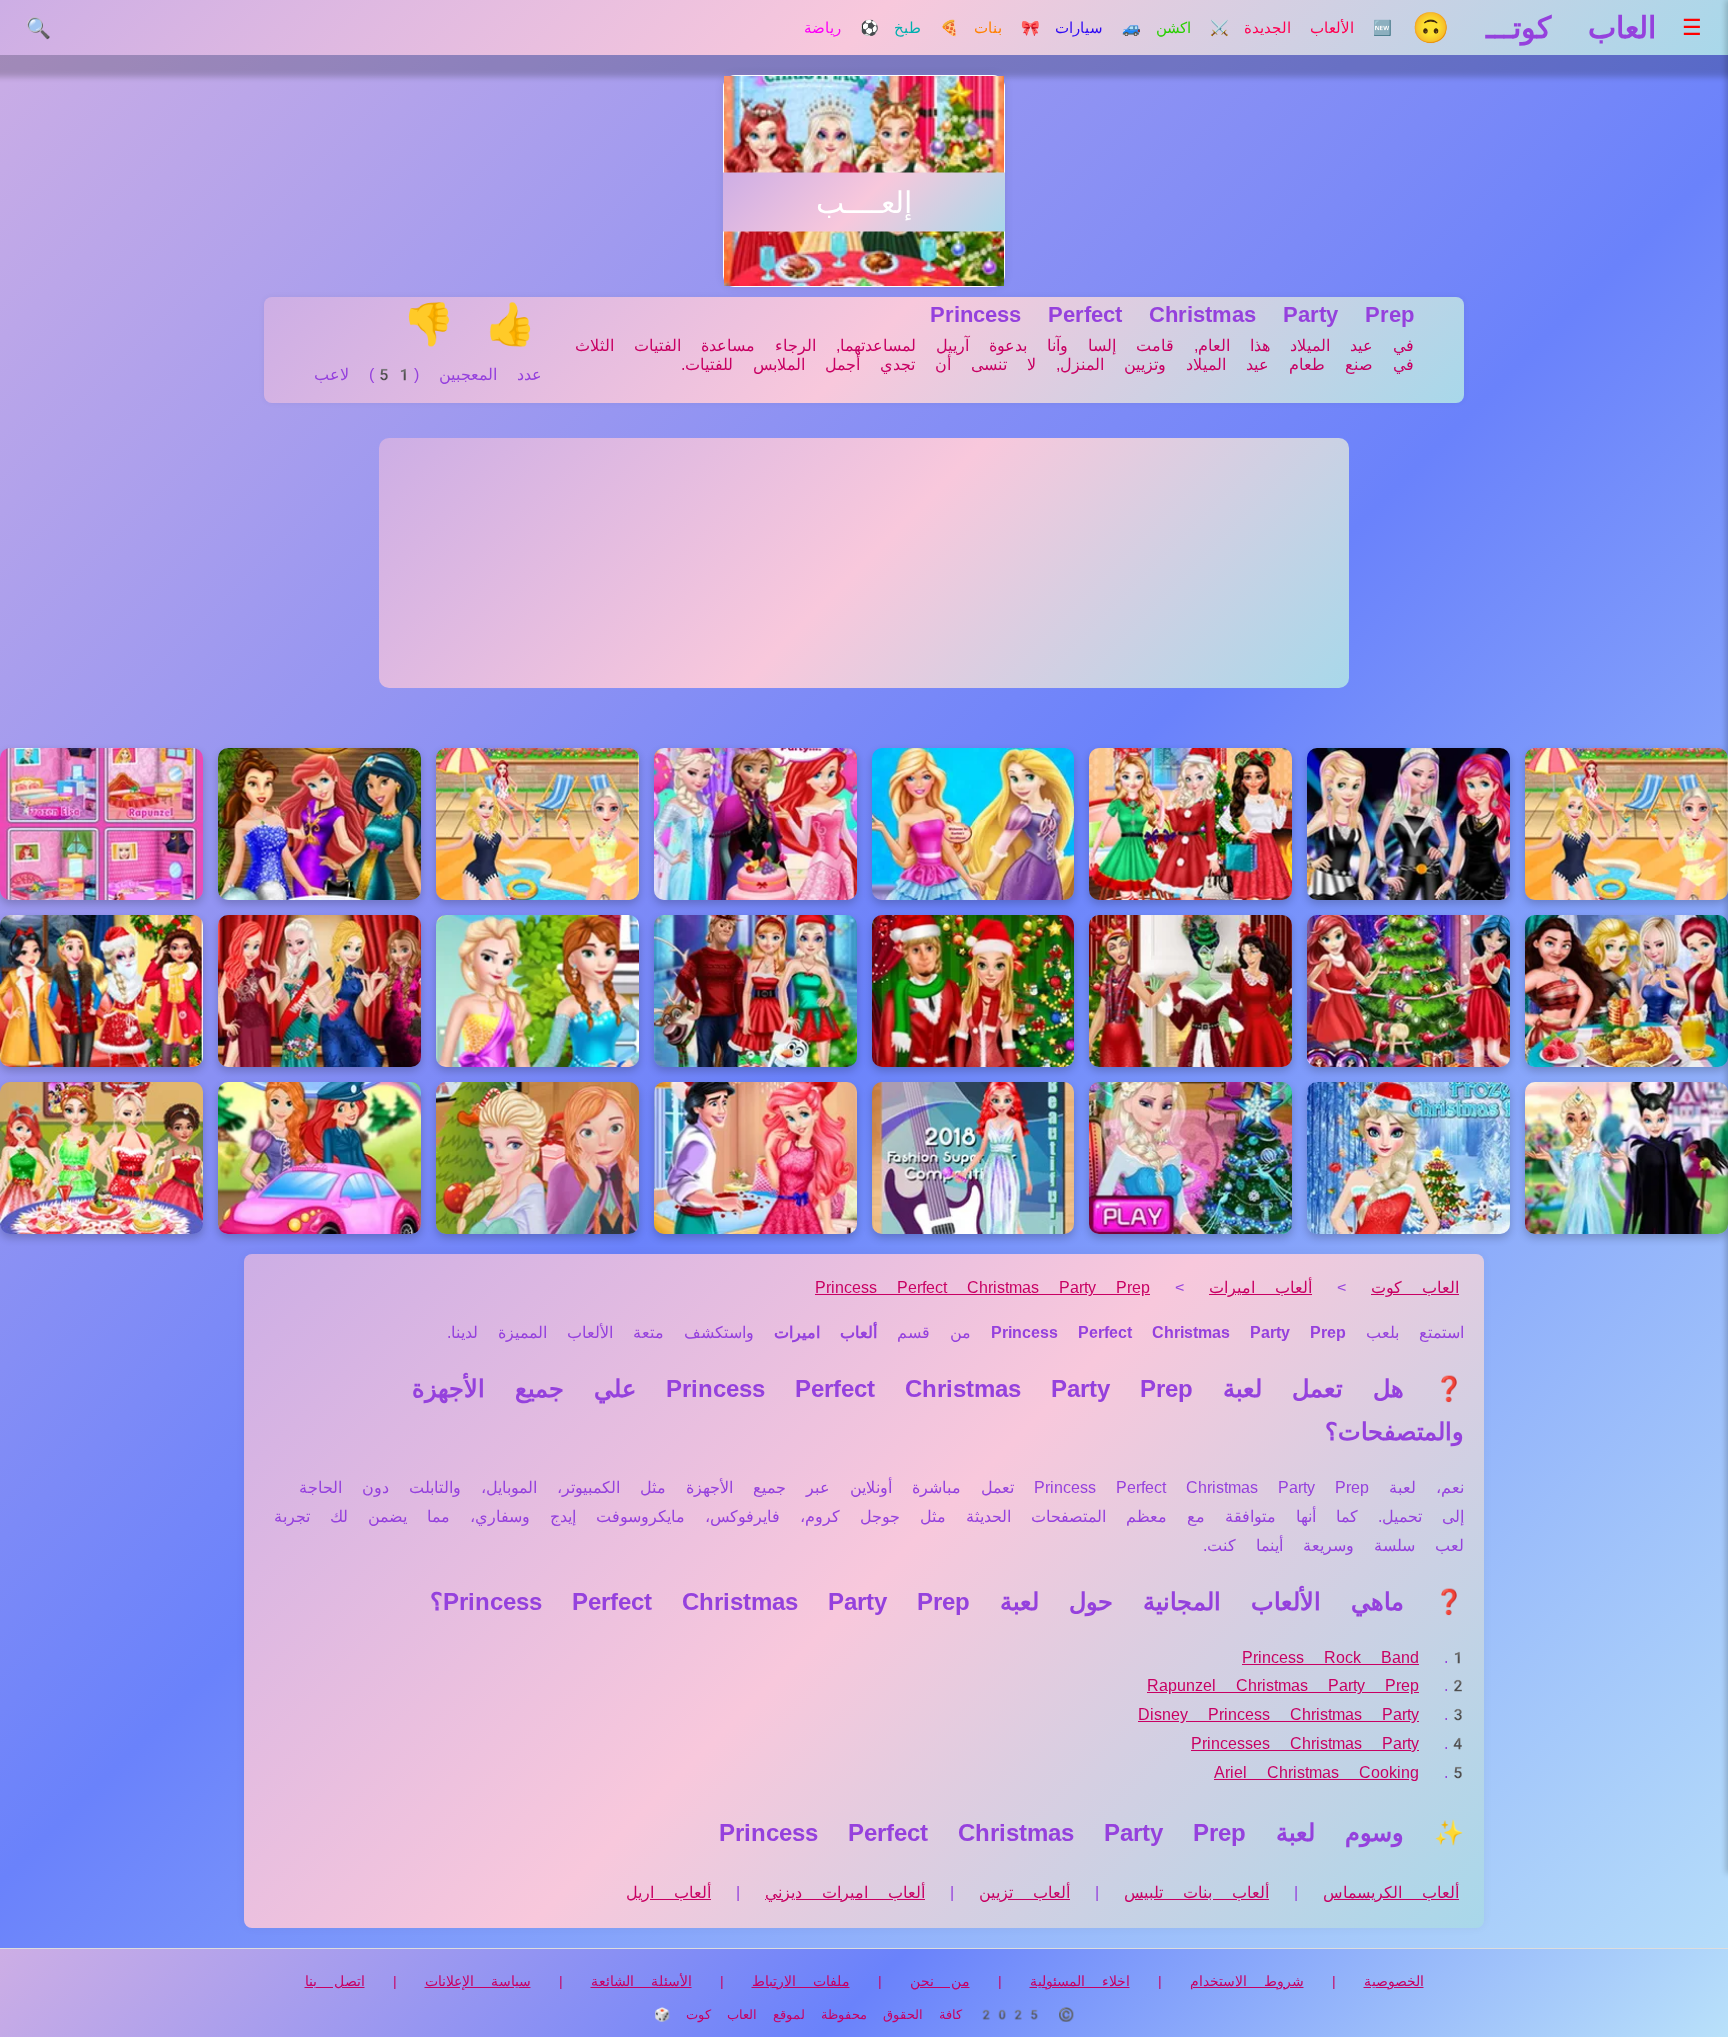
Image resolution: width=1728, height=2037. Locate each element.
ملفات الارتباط (801, 1981)
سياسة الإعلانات (478, 1981)
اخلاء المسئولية (1080, 1981)
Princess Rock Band (1330, 1657)
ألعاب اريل (668, 1892)
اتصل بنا (335, 1981)
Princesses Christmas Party (1305, 1743)
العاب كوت (1415, 1287)
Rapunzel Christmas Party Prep (1283, 1685)
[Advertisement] (864, 563)
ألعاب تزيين (1024, 1892)
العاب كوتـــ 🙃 (1534, 27)
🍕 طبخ (926, 28)
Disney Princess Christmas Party (1278, 1714)
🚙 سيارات (1098, 28)
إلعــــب (864, 202)
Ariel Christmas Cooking (1316, 1772)
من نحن (940, 1981)
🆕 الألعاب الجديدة (1318, 28)
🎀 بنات (1007, 28)
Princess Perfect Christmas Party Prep (982, 1287)
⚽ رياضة (841, 28)
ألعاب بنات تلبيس (1196, 1892)
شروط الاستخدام (1247, 1981)
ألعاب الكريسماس (1391, 1892)
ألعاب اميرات (1260, 1287)
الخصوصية (1394, 1981)
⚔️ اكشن (1192, 28)
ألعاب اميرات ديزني (845, 1892)
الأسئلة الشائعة (641, 1981)
